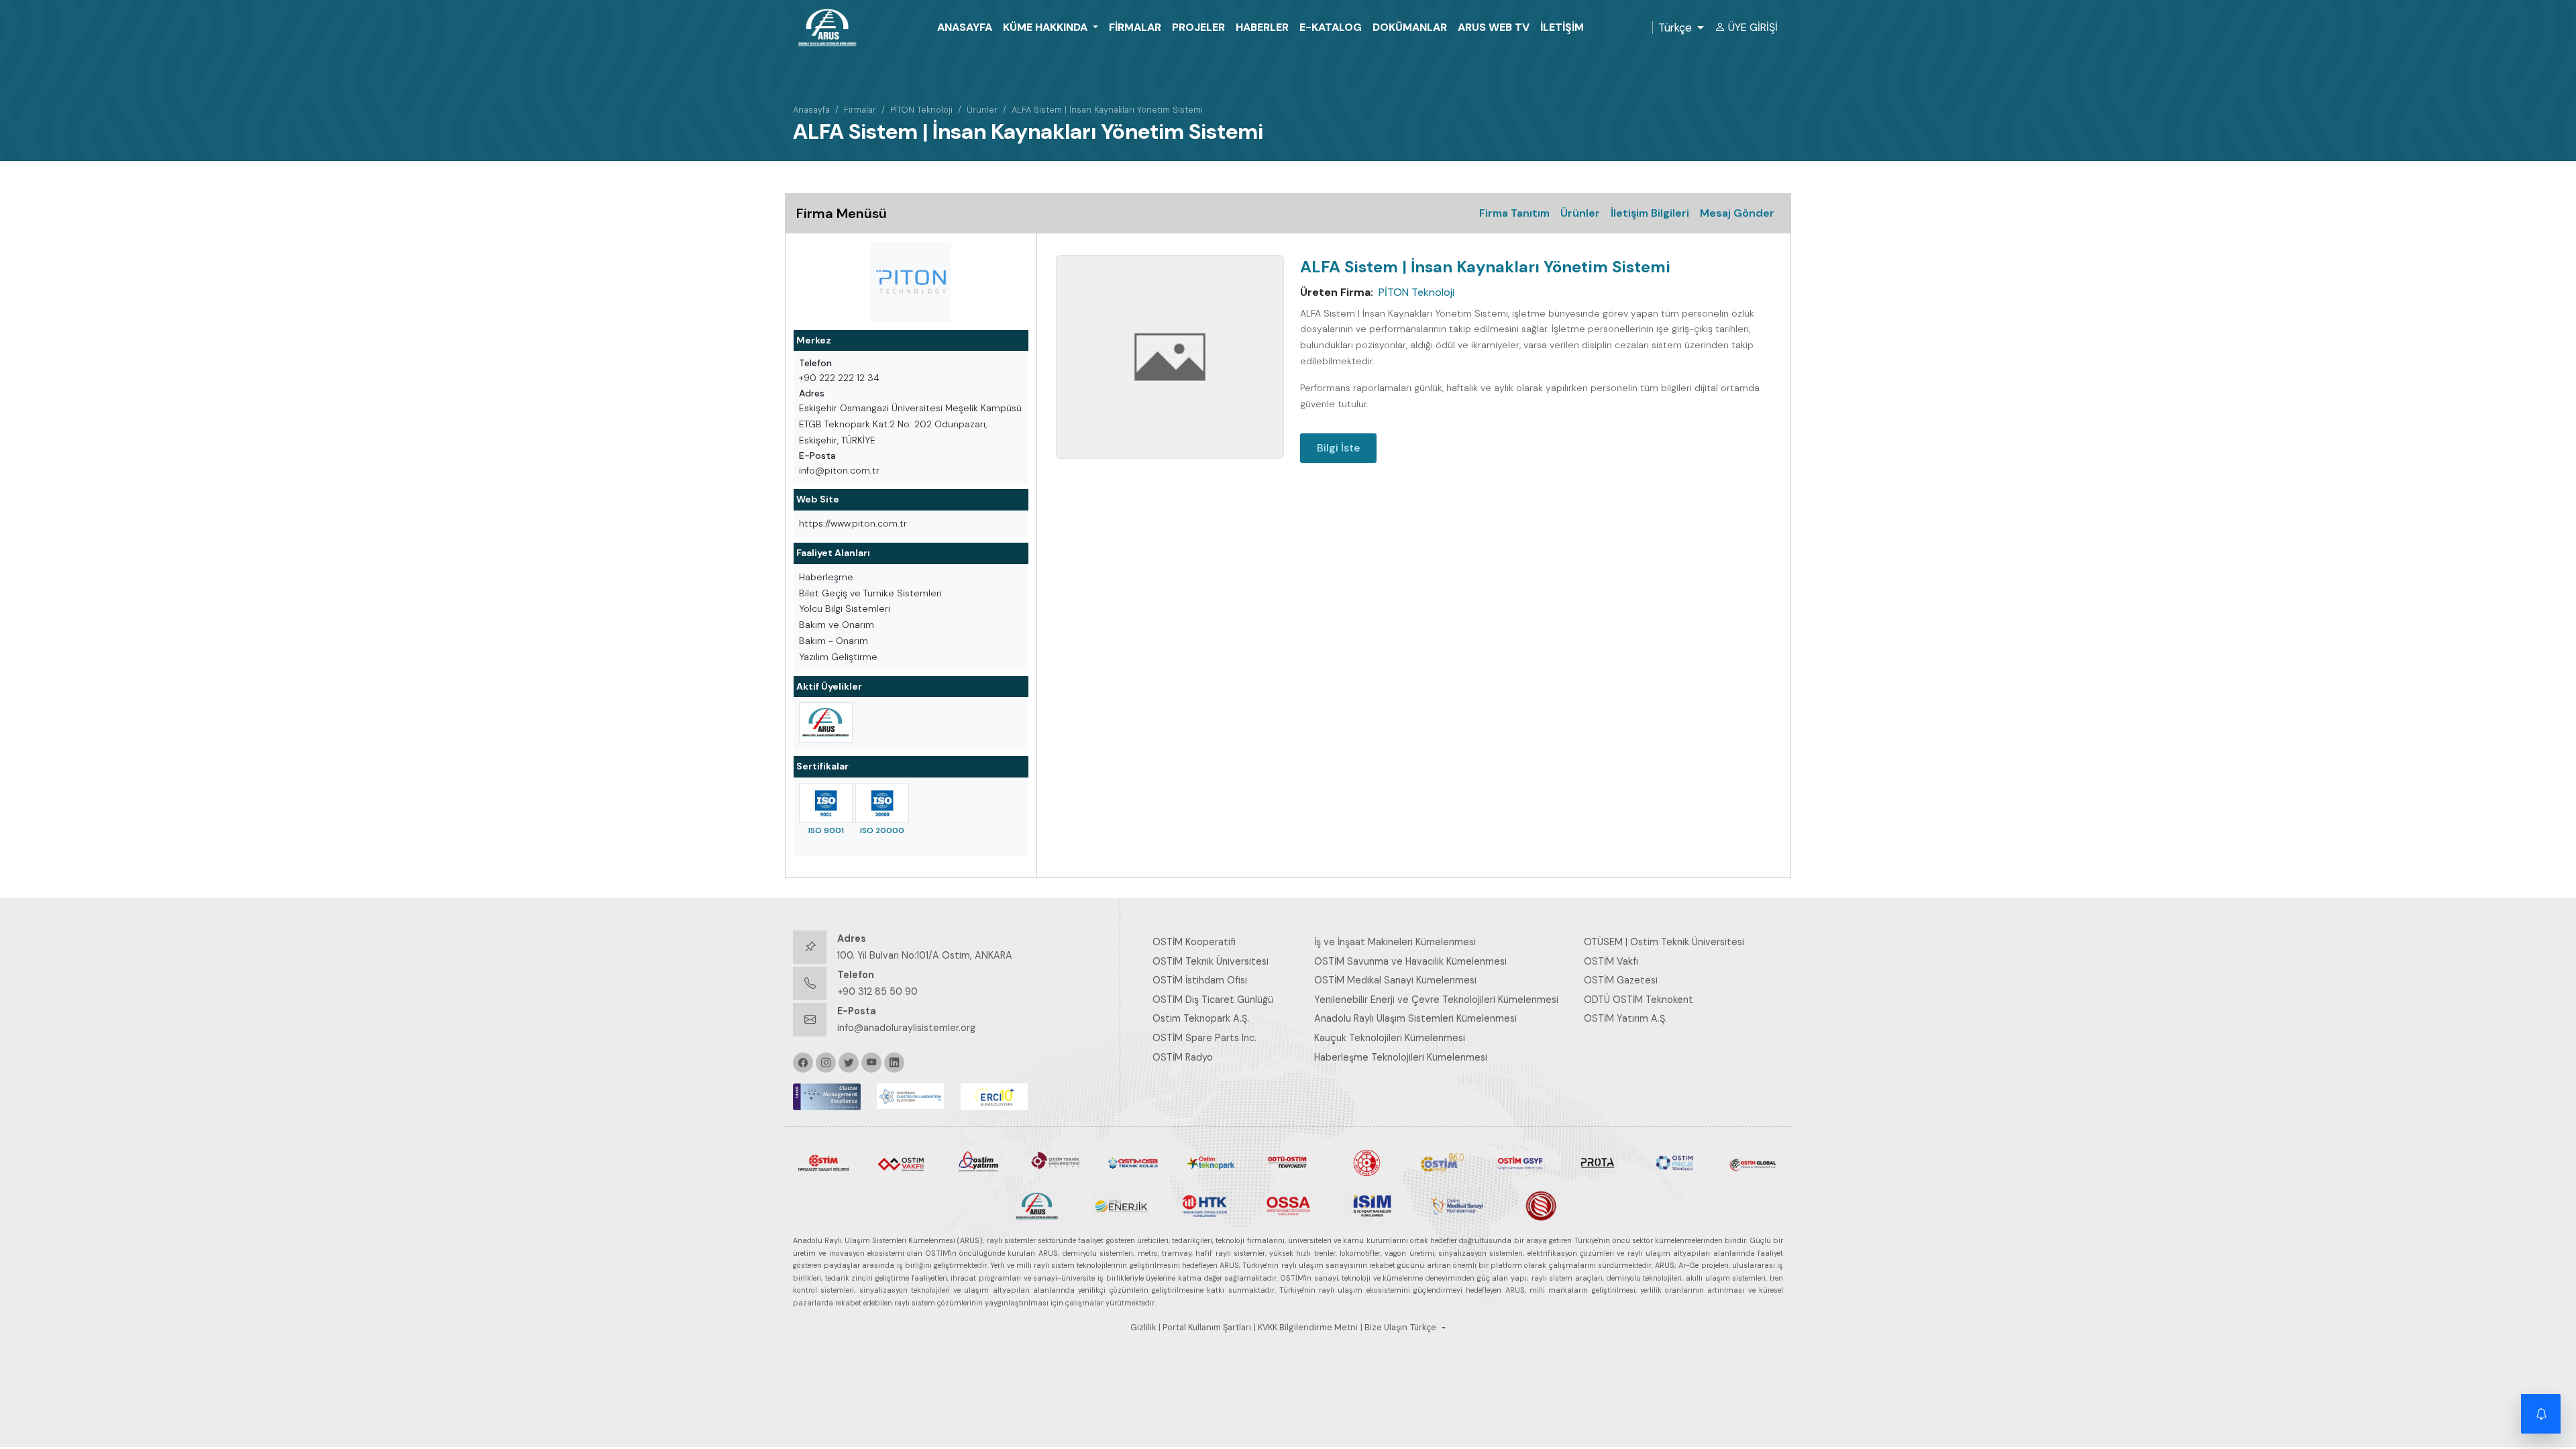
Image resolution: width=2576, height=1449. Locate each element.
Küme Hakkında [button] (1046, 27)
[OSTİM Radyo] (1443, 1162)
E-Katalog (1331, 27)
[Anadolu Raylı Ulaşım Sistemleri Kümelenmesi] (826, 722)
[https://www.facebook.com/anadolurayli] (803, 1063)
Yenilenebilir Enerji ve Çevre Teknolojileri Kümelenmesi (1436, 1000)
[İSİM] (1372, 1205)
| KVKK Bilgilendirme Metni (1306, 1328)
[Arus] (1037, 1205)
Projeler (1198, 27)
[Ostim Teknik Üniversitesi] (1056, 1162)
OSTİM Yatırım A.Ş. (1625, 1018)
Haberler (1262, 27)
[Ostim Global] (1753, 1162)
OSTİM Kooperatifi (1194, 942)
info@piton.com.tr (839, 470)
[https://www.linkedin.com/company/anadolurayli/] (894, 1063)
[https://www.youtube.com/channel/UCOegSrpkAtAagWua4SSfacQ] (871, 1063)
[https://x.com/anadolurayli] (849, 1063)
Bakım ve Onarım (837, 625)
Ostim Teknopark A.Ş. (1201, 1018)
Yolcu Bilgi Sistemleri (845, 608)
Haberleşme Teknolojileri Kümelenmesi (1401, 1057)
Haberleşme (826, 577)
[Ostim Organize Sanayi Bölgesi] (823, 1162)
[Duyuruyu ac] (2541, 1414)
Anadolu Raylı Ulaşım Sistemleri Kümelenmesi (1415, 1018)
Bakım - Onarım (834, 641)
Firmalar (1135, 27)
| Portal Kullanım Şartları (1205, 1328)
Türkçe (1675, 28)
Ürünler (982, 110)
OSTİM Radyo (1183, 1057)
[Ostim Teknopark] (1211, 1162)
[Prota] (1598, 1162)
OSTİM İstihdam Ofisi (1200, 980)
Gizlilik (1143, 1328)
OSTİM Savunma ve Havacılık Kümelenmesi (1410, 961)
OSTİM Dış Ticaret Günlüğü (1213, 1000)
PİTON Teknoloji (921, 110)
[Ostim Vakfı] (901, 1162)
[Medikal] (1456, 1205)
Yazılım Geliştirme (838, 657)
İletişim (1562, 27)
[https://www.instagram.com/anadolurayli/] (826, 1063)
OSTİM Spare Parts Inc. (1204, 1038)
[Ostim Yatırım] (978, 1162)
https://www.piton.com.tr (853, 523)
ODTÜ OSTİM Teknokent (1639, 1000)
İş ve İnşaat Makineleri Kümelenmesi (1395, 942)
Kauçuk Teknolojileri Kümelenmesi (1390, 1038)
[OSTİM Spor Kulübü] (1365, 1162)
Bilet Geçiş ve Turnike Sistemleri (870, 593)
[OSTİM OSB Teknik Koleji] (1133, 1162)
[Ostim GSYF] (1520, 1162)
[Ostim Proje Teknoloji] (1675, 1162)
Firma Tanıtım (1514, 213)
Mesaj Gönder (1737, 213)
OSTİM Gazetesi (1621, 980)
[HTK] (1204, 1205)
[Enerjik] (1121, 1205)
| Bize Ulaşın (1384, 1328)
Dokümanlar (1410, 27)
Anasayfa (965, 27)
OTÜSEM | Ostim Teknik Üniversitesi (1664, 942)
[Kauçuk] (1540, 1205)
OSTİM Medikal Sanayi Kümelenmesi (1395, 980)
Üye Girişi (1753, 27)
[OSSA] (1288, 1205)
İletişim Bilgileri (1650, 213)
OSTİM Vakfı (1611, 961)
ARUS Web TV (1494, 27)
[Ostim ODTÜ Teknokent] (1288, 1162)
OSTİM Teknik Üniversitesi (1211, 961)
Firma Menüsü (842, 213)
